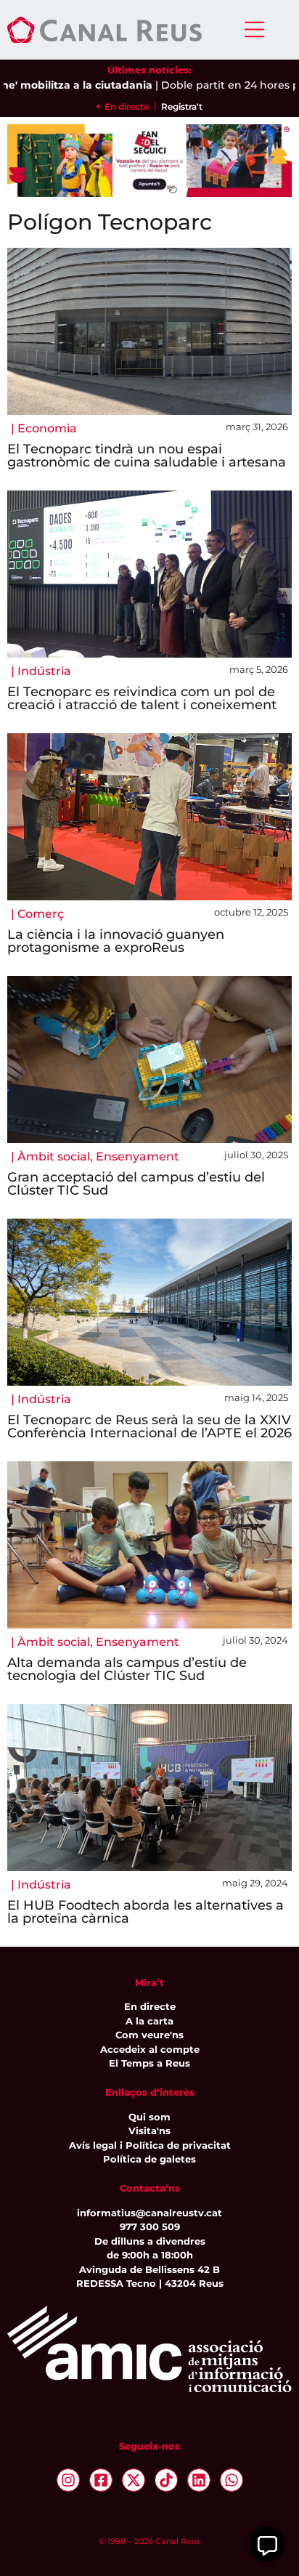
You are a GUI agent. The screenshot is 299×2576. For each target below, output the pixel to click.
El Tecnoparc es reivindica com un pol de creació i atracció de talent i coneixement (142, 698)
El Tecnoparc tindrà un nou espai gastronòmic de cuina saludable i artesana (147, 456)
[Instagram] (68, 2480)
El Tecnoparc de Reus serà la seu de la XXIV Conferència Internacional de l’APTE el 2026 (149, 1426)
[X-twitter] (134, 2480)
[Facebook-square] (101, 2480)
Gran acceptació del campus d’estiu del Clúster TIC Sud (136, 1184)
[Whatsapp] (232, 2480)
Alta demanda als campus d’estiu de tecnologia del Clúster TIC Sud (127, 1669)
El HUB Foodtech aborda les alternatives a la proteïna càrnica (146, 1912)
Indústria (44, 671)
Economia (47, 428)
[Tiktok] (166, 2480)
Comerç (41, 914)
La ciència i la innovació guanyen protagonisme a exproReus (116, 941)
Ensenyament (138, 1156)
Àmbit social (54, 1156)
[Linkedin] (199, 2480)
